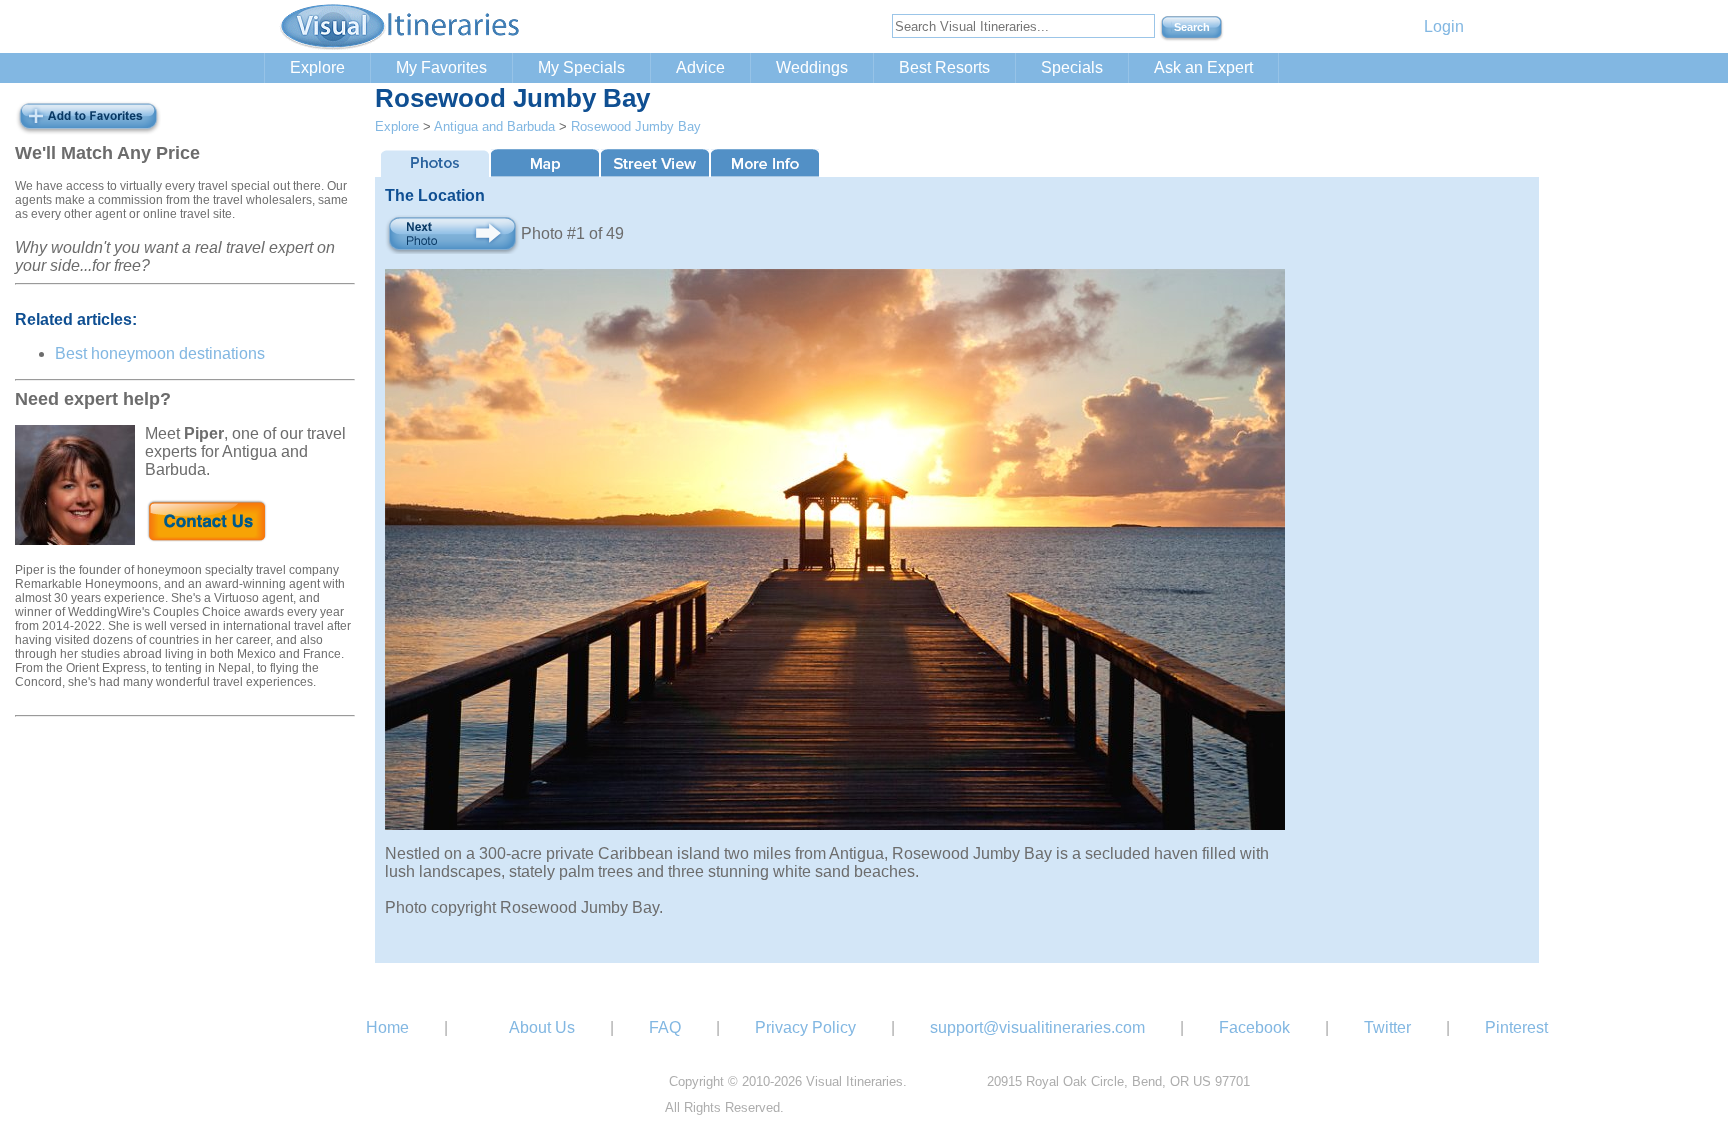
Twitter (1387, 1027)
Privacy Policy (805, 1027)
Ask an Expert (1203, 67)
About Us (542, 1027)
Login (1444, 26)
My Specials (581, 67)
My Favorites (441, 67)
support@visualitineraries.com (1037, 1027)
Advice (700, 67)
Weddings (812, 67)
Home (387, 1027)
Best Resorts (944, 67)
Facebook (1254, 1027)
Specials (1072, 67)
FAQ (665, 1027)
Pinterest (1516, 1027)
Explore (317, 67)
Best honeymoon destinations (160, 353)
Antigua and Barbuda (494, 126)
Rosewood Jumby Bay (636, 126)
